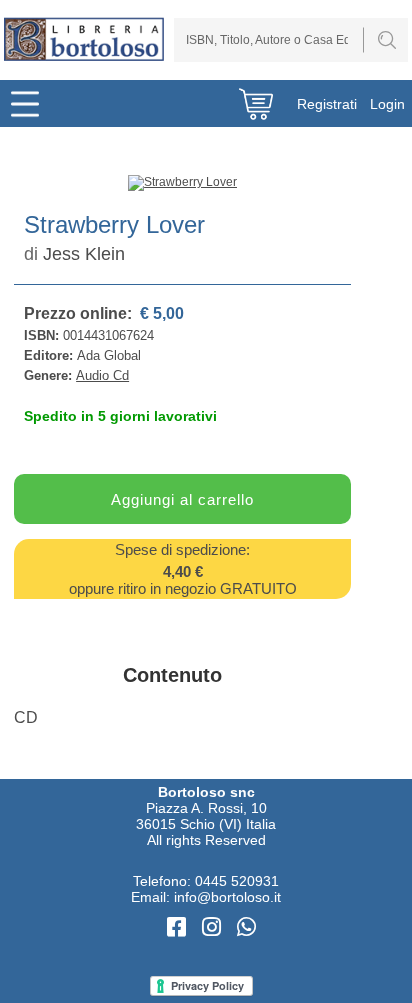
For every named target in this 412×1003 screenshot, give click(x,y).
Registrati (327, 104)
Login (387, 104)
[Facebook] (179, 927)
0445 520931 (237, 881)
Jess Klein (84, 254)
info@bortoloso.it (227, 897)
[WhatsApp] (246, 927)
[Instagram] (214, 927)
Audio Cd (102, 375)
